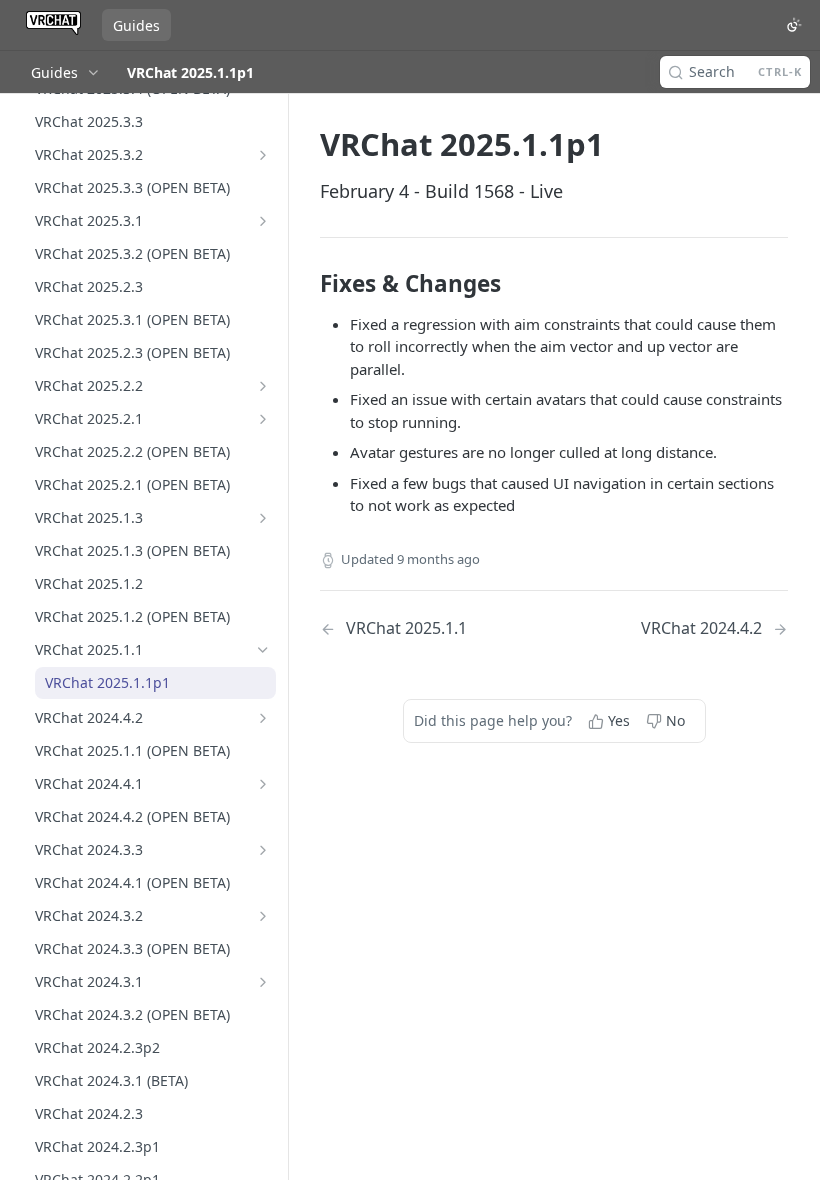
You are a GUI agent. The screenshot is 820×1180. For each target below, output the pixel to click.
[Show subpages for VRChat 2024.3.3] (263, 850)
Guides (136, 25)
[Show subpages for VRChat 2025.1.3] (263, 518)
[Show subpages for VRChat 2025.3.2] (263, 155)
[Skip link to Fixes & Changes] (306, 284)
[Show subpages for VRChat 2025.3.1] (263, 221)
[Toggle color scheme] (794, 25)
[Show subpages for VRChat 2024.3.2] (263, 916)
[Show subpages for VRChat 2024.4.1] (263, 784)
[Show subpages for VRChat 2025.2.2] (263, 386)
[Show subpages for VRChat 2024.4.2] (263, 718)
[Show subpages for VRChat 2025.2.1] (263, 419)
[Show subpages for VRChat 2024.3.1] (263, 982)
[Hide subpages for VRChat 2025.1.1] (263, 650)
